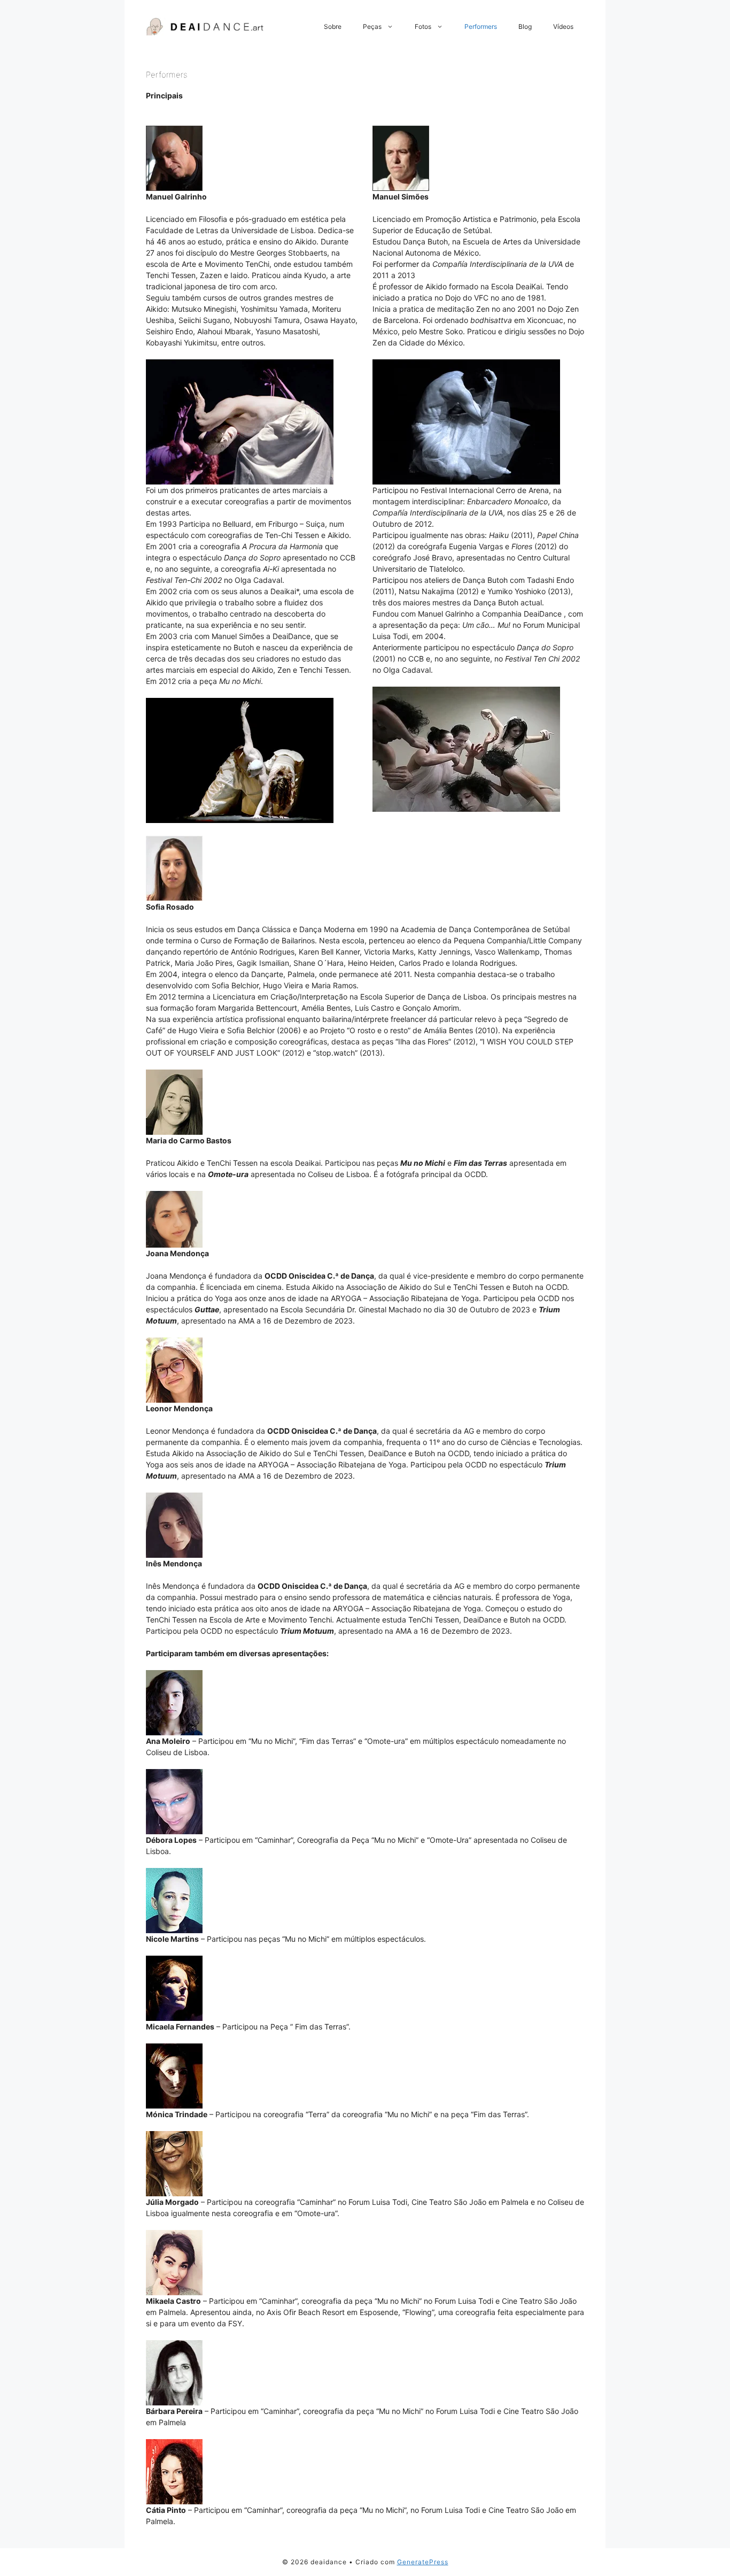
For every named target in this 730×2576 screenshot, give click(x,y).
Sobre (333, 26)
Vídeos (563, 26)
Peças (372, 26)
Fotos (423, 26)
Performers (481, 26)
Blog (525, 26)
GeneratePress (423, 2562)
